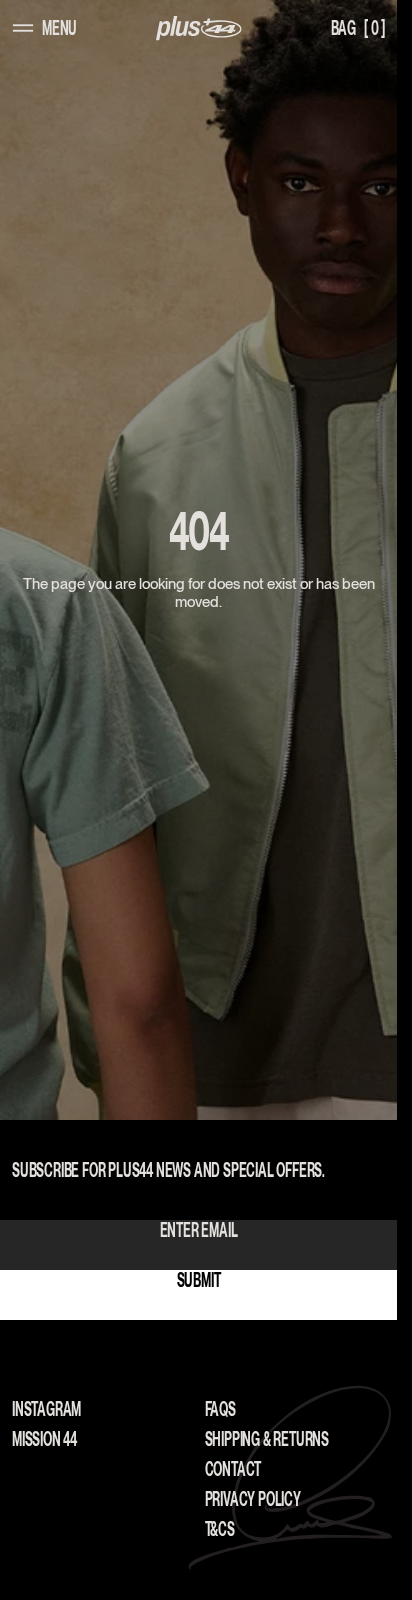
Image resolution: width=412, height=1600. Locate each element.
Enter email (199, 1230)
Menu (59, 28)
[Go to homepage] (199, 28)
